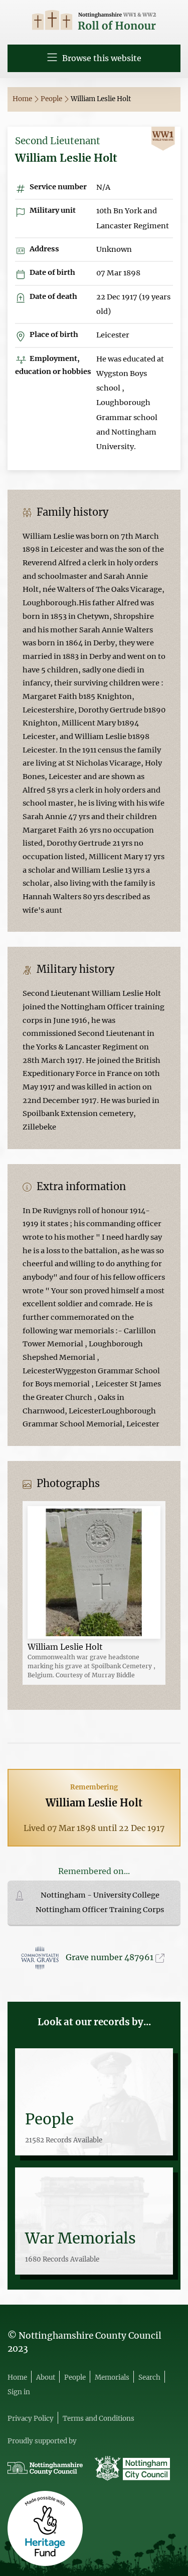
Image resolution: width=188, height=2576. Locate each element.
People (52, 99)
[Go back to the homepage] (94, 21)
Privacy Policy (31, 2419)
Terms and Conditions (99, 2419)
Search (149, 2377)
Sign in (19, 2392)
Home (23, 99)
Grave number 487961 (111, 1957)
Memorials (112, 2377)
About (46, 2377)
